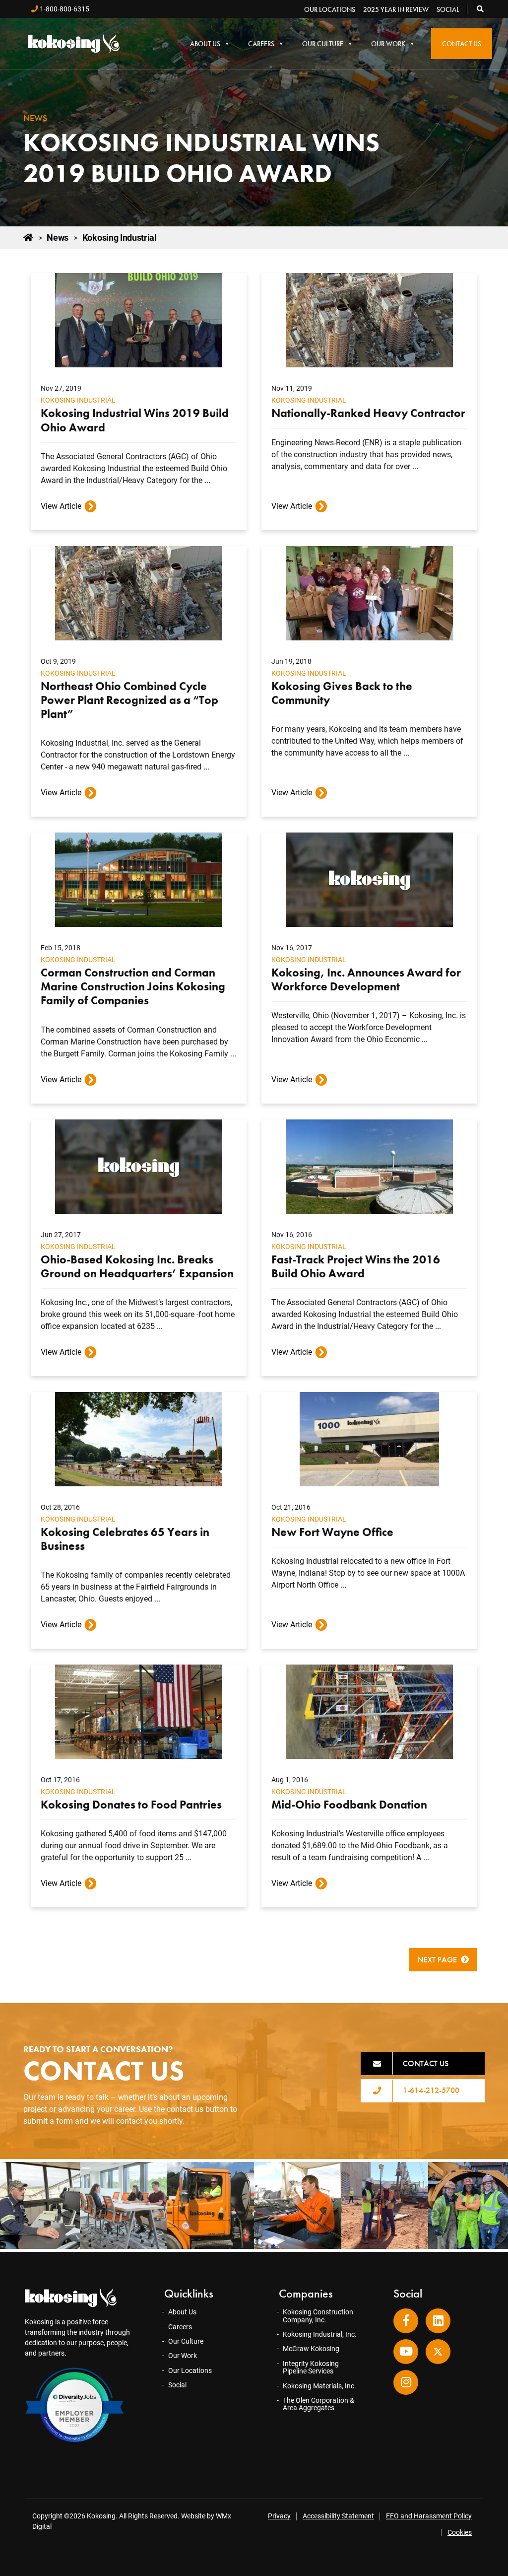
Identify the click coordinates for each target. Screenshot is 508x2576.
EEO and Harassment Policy (429, 2516)
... (207, 480)
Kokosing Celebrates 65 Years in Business (125, 1539)
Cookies (460, 2532)
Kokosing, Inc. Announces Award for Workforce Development (366, 979)
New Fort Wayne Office (332, 1532)
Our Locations (330, 9)
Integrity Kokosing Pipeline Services (311, 2367)
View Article (61, 506)
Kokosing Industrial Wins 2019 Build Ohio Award (135, 420)
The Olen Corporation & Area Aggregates (318, 2404)
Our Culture (323, 44)
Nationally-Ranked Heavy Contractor (368, 413)
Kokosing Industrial (78, 400)
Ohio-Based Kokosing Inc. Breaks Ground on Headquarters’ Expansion (137, 1266)
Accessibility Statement (338, 2516)
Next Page (437, 1960)
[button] (481, 9)
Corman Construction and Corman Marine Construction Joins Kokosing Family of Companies (133, 986)
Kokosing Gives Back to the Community (342, 693)
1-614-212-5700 (431, 2090)
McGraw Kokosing (311, 2349)
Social (448, 9)
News (58, 238)
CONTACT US (426, 2063)
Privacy (279, 2516)
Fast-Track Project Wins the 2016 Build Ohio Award (356, 1266)
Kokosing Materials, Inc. (319, 2386)
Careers (261, 44)
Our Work (388, 44)
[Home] (28, 238)
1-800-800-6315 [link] (64, 9)
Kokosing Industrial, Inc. (320, 2334)
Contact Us (462, 44)
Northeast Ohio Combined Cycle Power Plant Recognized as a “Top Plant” (129, 700)
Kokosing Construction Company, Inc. (318, 2316)
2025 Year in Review (396, 9)
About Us (205, 44)
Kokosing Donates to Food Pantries (131, 1805)
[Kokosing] (74, 43)
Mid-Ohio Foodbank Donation (349, 1805)
